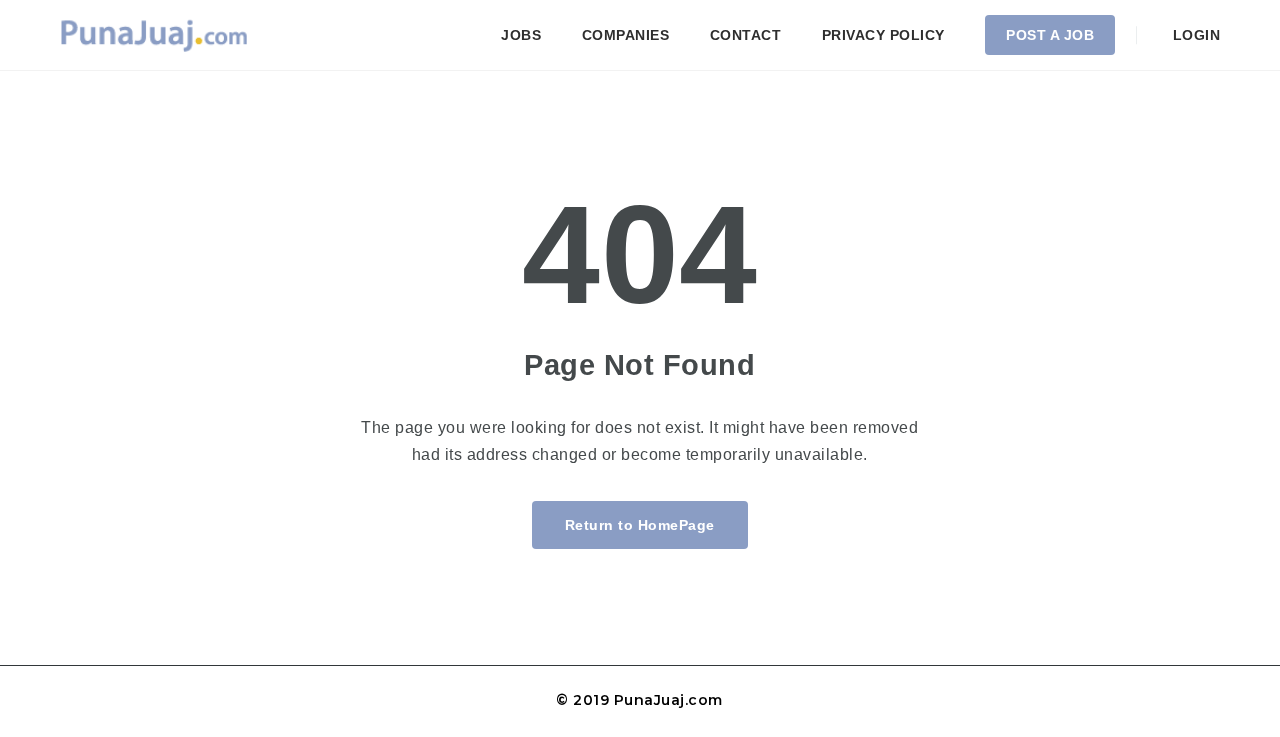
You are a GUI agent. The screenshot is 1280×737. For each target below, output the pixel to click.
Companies (626, 35)
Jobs (521, 35)
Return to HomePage (640, 525)
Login (1194, 35)
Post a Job (1050, 35)
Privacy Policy (883, 35)
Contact (746, 35)
